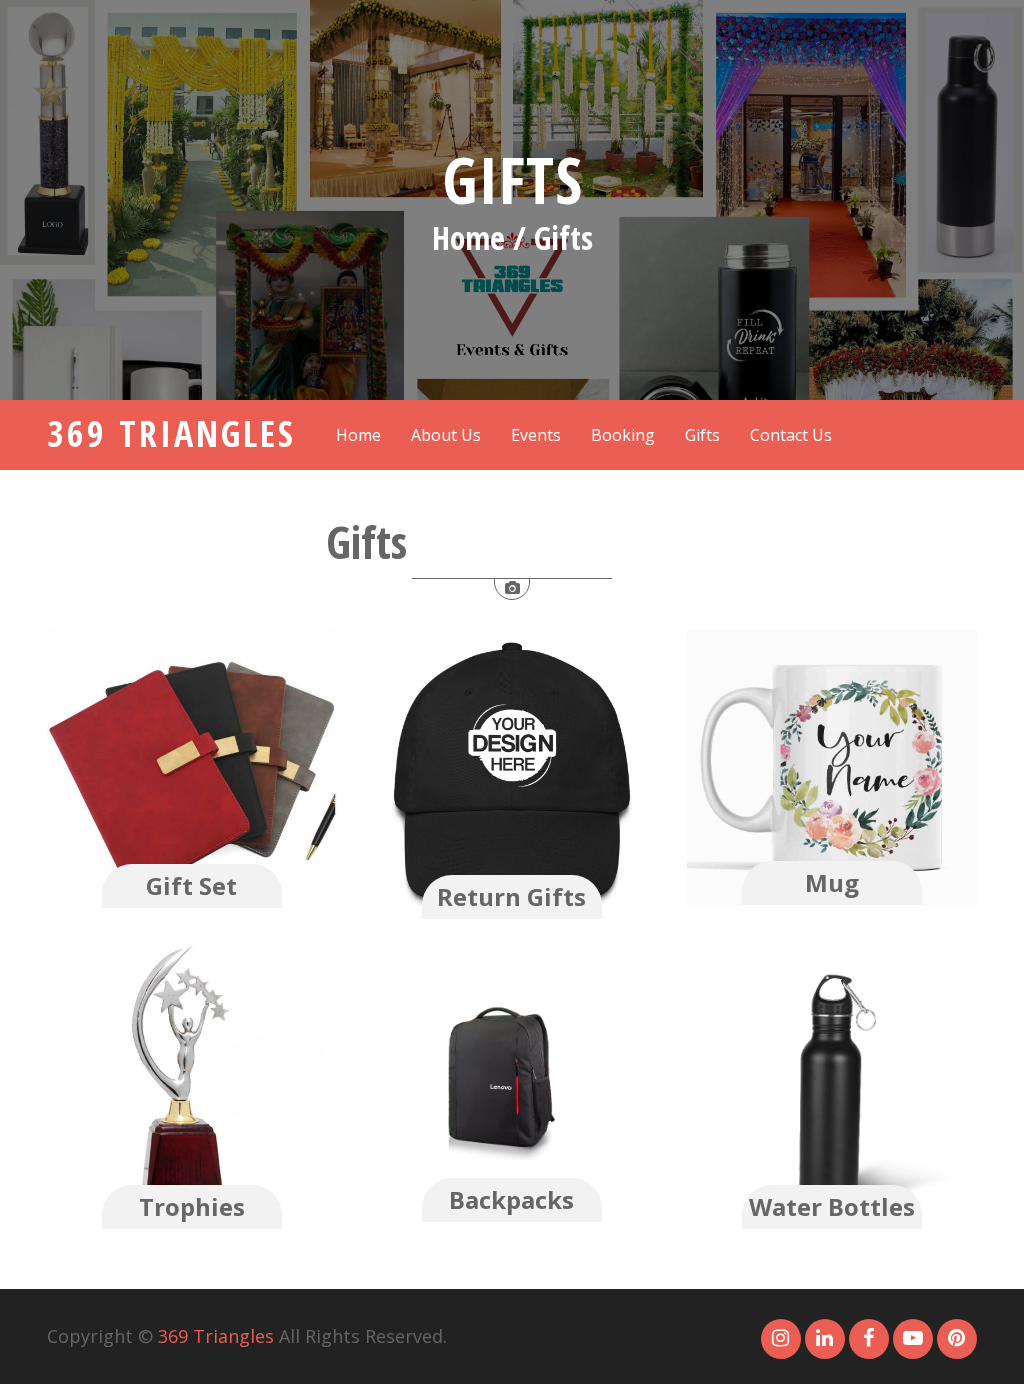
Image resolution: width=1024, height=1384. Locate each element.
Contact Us (791, 435)
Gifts (512, 179)
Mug (832, 882)
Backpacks (511, 1199)
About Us (446, 435)
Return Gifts (511, 896)
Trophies (192, 1206)
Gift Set (191, 885)
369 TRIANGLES (171, 433)
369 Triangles (216, 1336)
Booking (623, 435)
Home (358, 435)
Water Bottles (832, 1206)
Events (536, 435)
